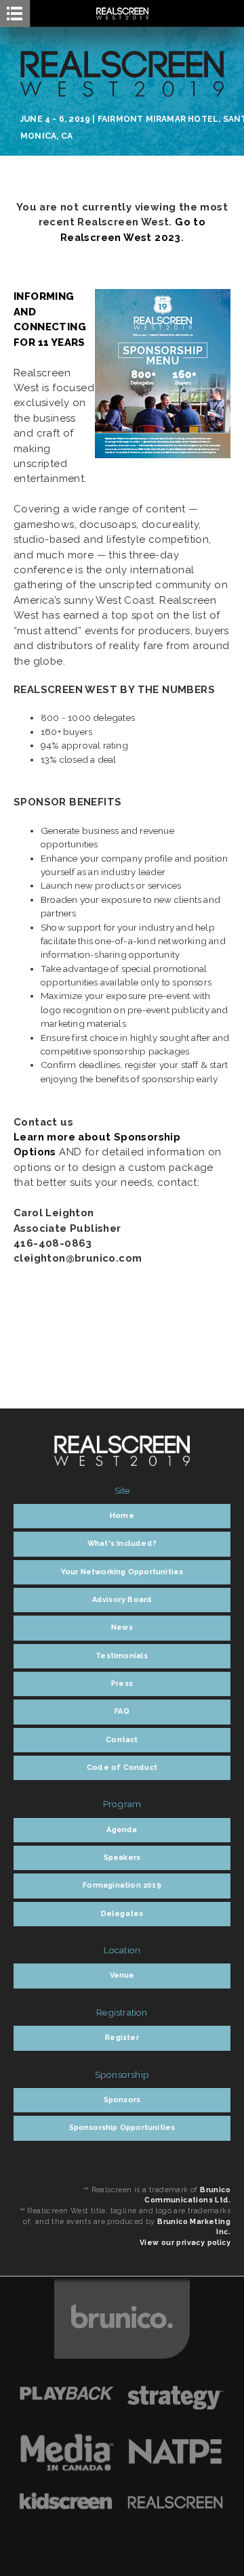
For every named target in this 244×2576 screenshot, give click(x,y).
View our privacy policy (185, 2242)
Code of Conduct (122, 1768)
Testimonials (122, 1656)
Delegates (122, 1914)
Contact (122, 1740)
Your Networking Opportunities (122, 1572)
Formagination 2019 (122, 1885)
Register (122, 2038)
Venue (122, 1975)
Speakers (122, 1858)
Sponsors (122, 2100)
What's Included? (122, 1544)
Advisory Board (122, 1600)
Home (122, 1516)
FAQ (122, 1711)
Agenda (122, 1830)
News (122, 1627)
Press (122, 1684)
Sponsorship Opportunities (122, 2128)
